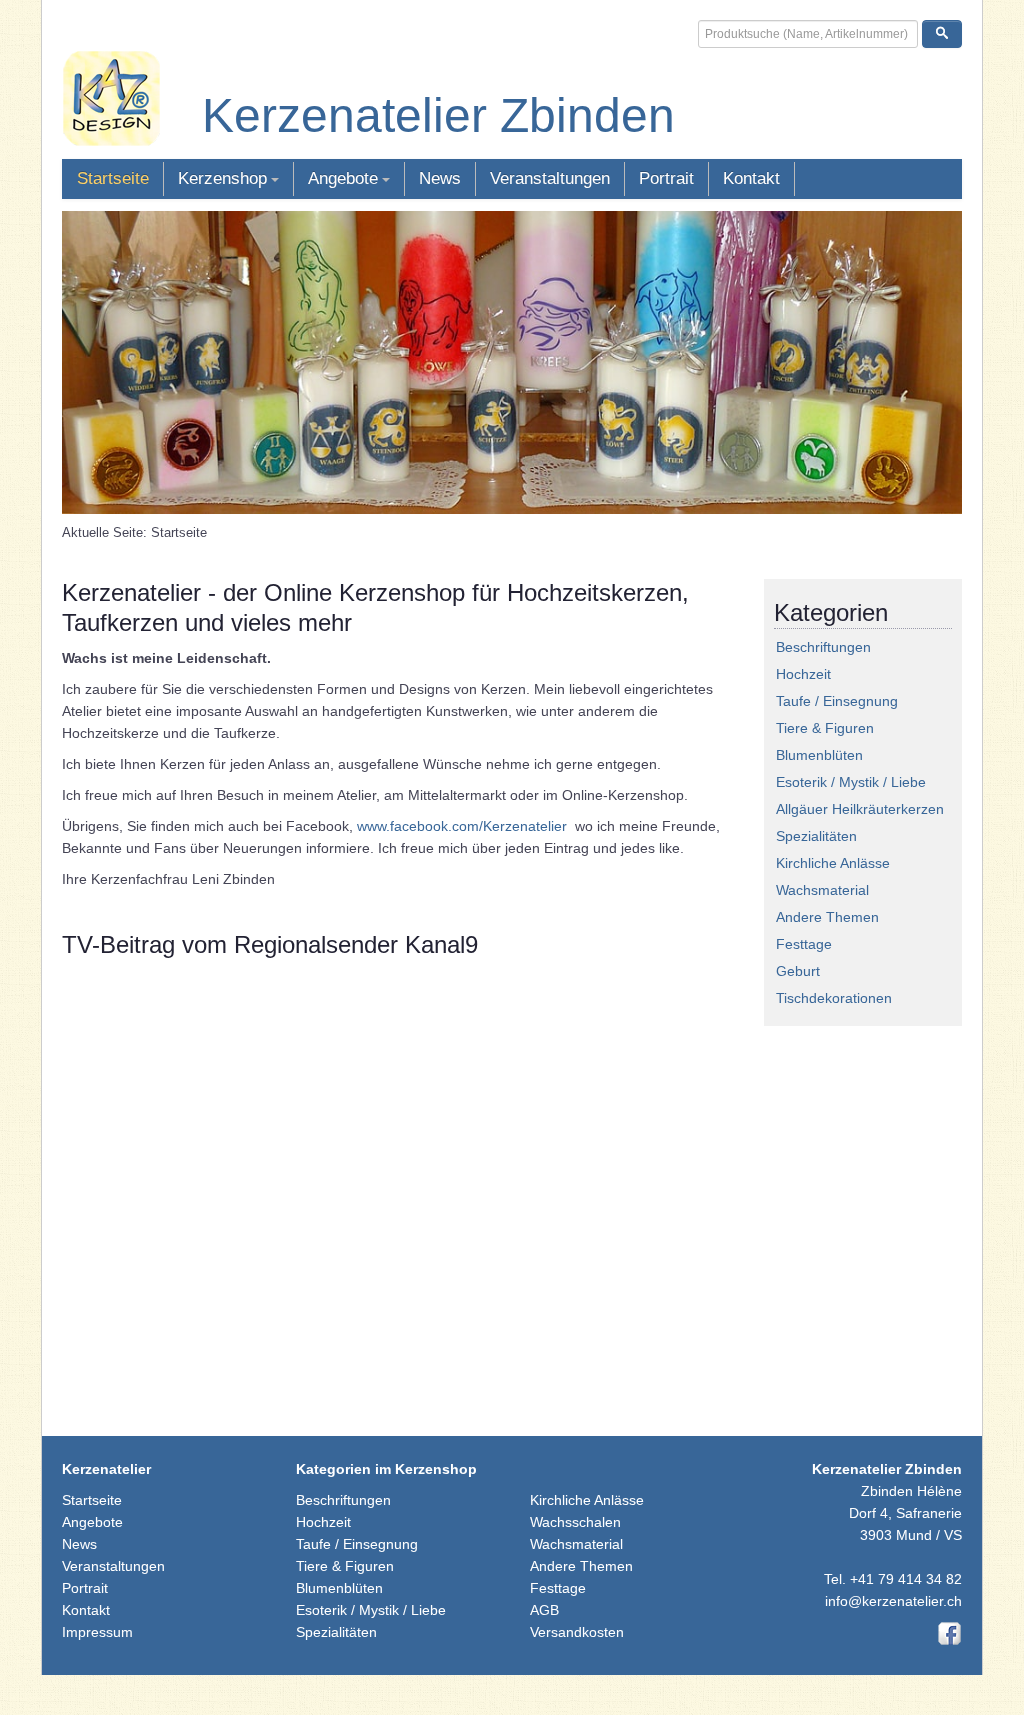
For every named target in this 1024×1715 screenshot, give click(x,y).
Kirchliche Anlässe (833, 863)
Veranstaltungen (550, 178)
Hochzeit (803, 674)
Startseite (113, 178)
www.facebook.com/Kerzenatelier (462, 826)
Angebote (343, 178)
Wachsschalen (575, 1522)
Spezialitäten (816, 836)
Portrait (666, 178)
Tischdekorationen (834, 998)
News (440, 178)
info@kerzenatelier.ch (893, 1601)
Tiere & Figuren (825, 728)
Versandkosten (577, 1632)
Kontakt (751, 178)
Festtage (804, 944)
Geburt (798, 971)
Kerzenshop (222, 178)
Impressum (97, 1632)
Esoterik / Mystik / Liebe (851, 782)
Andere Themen (827, 917)
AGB (544, 1610)
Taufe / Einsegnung (837, 701)
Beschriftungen (823, 647)
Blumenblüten (819, 755)
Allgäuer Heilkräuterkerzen (860, 809)
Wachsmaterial (822, 890)
